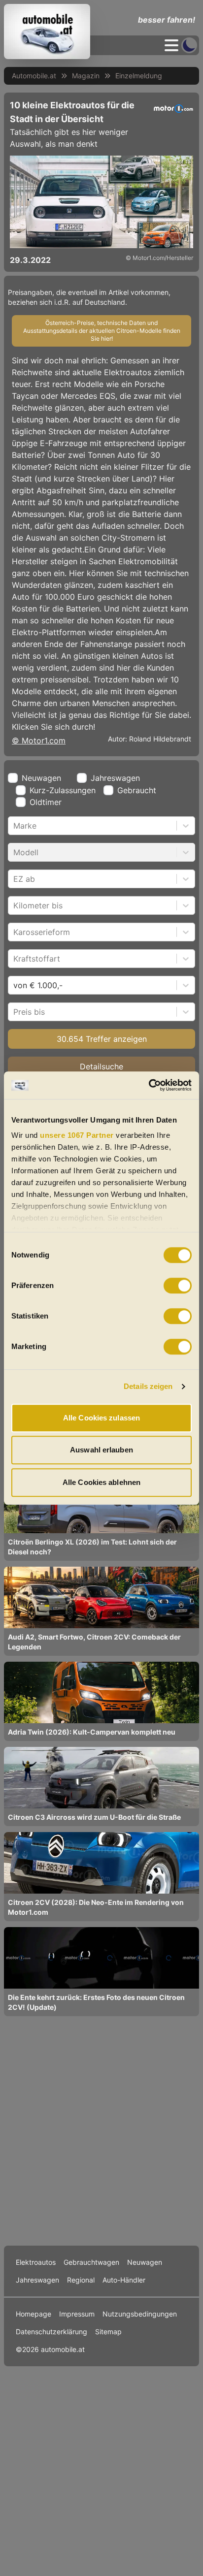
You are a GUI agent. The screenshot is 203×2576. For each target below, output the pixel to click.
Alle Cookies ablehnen (101, 1482)
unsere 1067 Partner (77, 1135)
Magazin (86, 76)
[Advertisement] (101, 2130)
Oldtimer (46, 802)
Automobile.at (34, 76)
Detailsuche (101, 1066)
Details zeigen (148, 1386)
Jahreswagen (115, 778)
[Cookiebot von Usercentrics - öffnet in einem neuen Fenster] (149, 1085)
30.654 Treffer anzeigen (102, 1039)
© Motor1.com (39, 741)
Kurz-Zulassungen (63, 790)
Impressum (77, 2314)
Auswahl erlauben (101, 1450)
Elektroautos (36, 2262)
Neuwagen (41, 778)
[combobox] (15, 826)
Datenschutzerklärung (51, 2332)
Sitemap (108, 2332)
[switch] (178, 1286)
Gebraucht (137, 790)
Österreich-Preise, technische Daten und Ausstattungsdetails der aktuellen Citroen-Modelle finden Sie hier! (102, 331)
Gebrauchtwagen (91, 2262)
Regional (81, 2280)
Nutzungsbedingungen (140, 2314)
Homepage (34, 2314)
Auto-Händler (124, 2280)
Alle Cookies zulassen (101, 1418)
